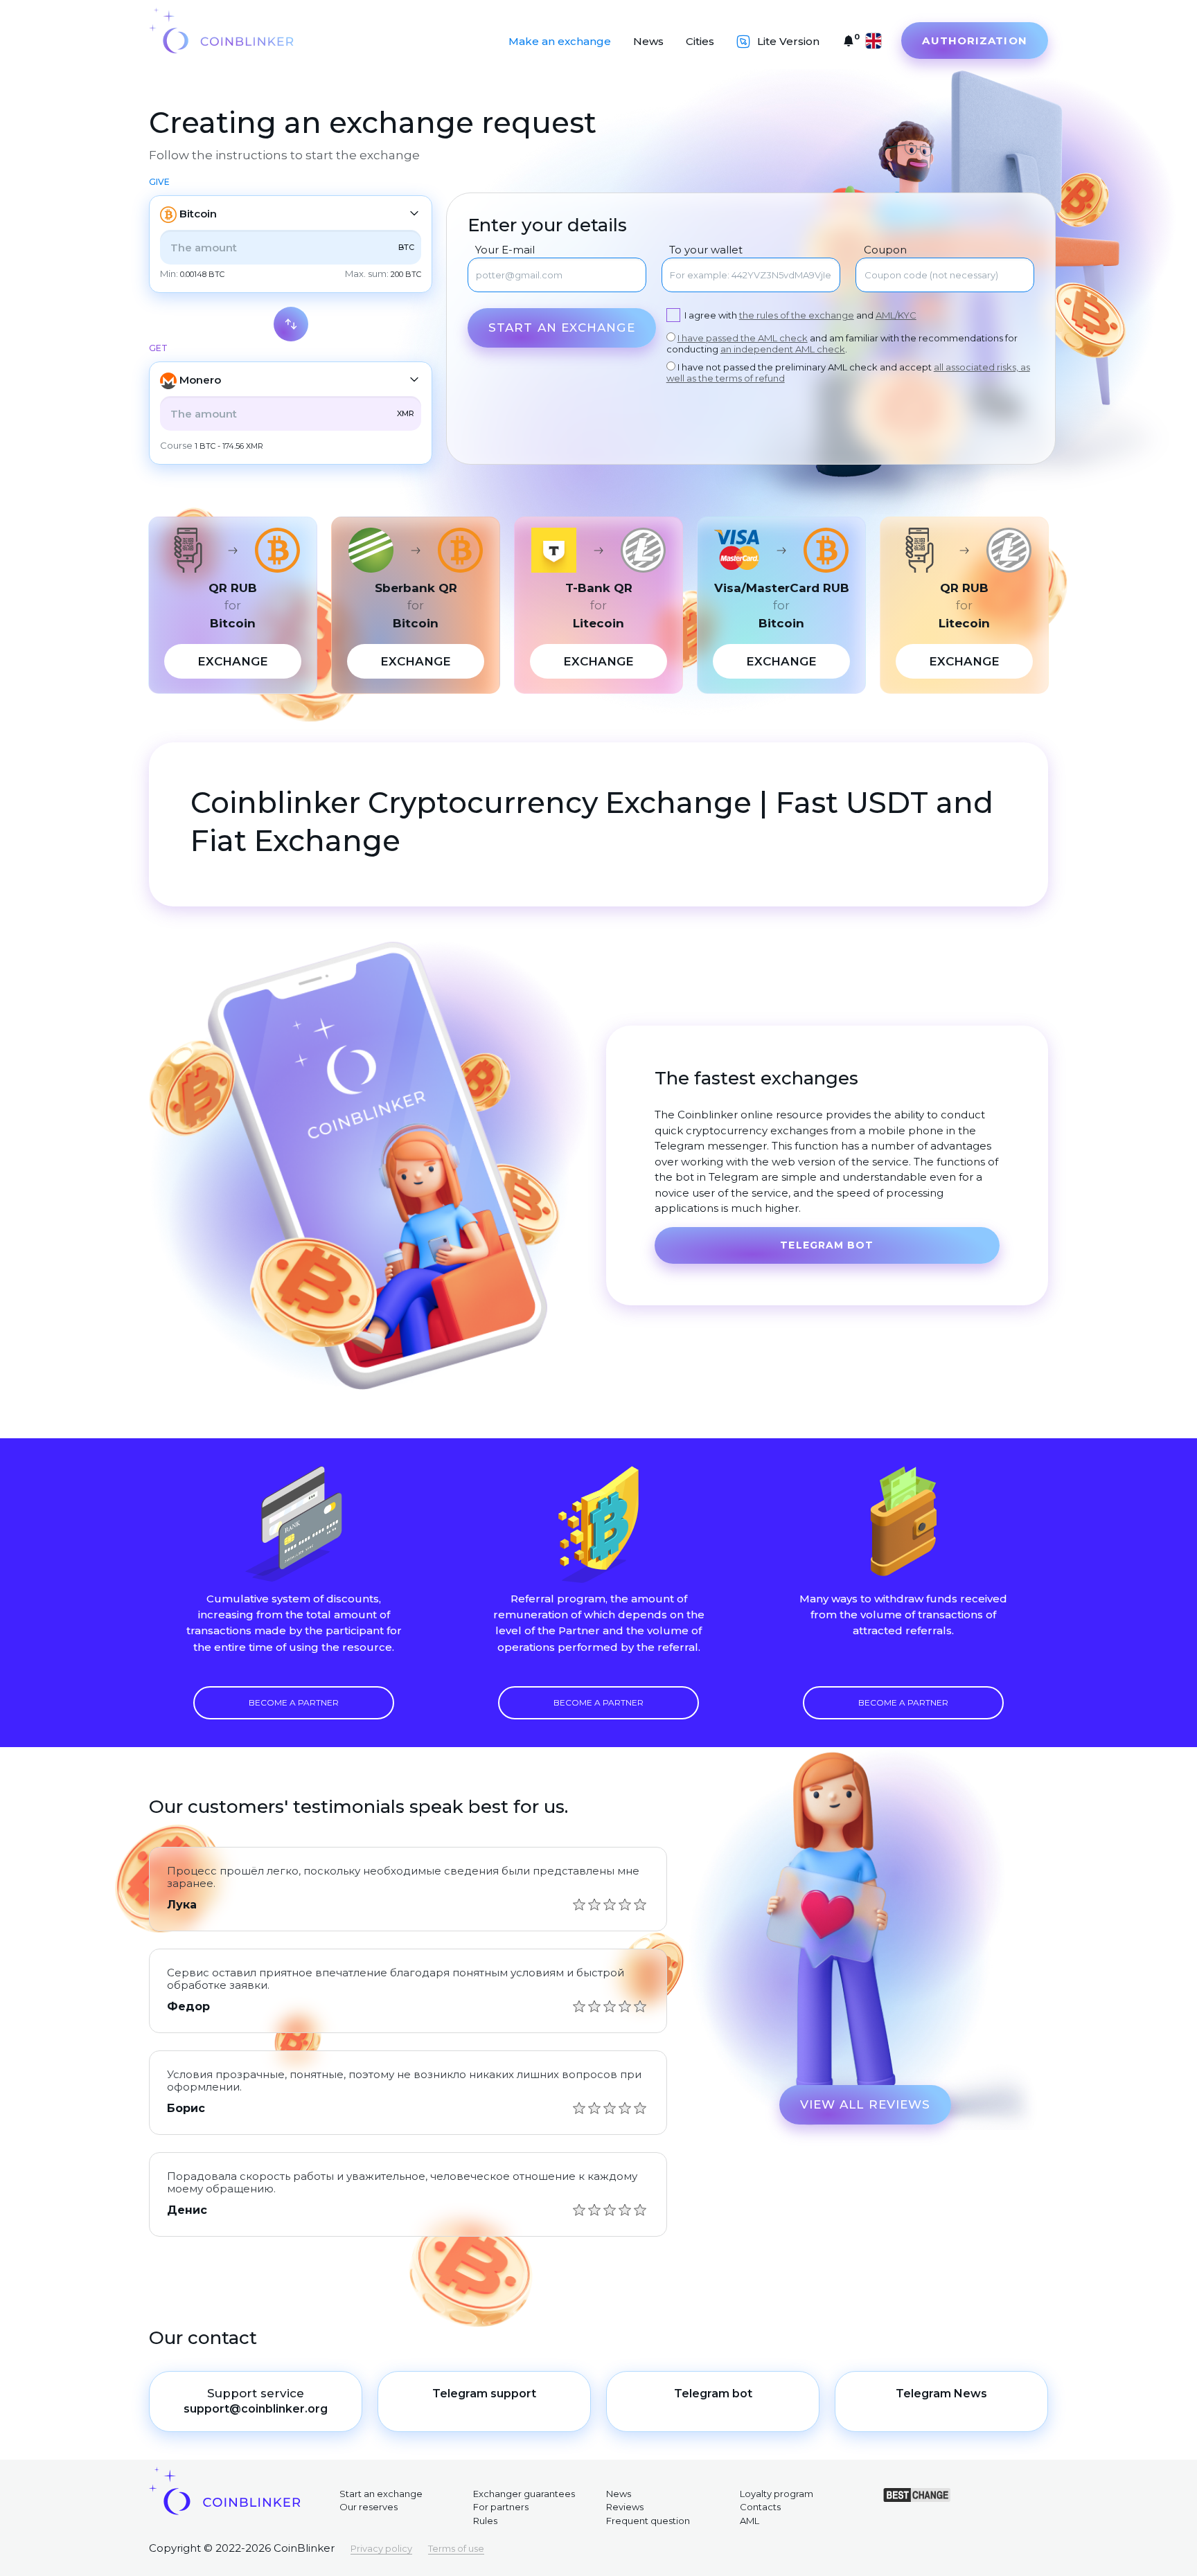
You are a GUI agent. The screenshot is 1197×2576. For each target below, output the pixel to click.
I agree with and (800, 315)
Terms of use (456, 2548)
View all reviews (866, 2104)
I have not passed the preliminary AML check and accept (848, 373)
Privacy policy (381, 2548)
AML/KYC (896, 315)
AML (750, 2521)
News (648, 41)
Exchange (233, 661)
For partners (501, 2507)
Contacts (760, 2507)
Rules (485, 2521)
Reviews (625, 2507)
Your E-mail (505, 250)
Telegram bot (827, 1245)
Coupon (885, 250)
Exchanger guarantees (524, 2494)
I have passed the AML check (743, 338)
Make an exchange (560, 41)
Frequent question (648, 2521)
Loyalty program (777, 2494)
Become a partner (294, 1702)
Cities (700, 41)
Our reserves (369, 2507)
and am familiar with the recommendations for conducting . (842, 343)
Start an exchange (562, 328)
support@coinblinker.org (256, 2409)
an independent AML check (783, 349)
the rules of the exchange (797, 315)
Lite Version (788, 41)
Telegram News (941, 2394)
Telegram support (484, 2394)
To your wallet (706, 250)
